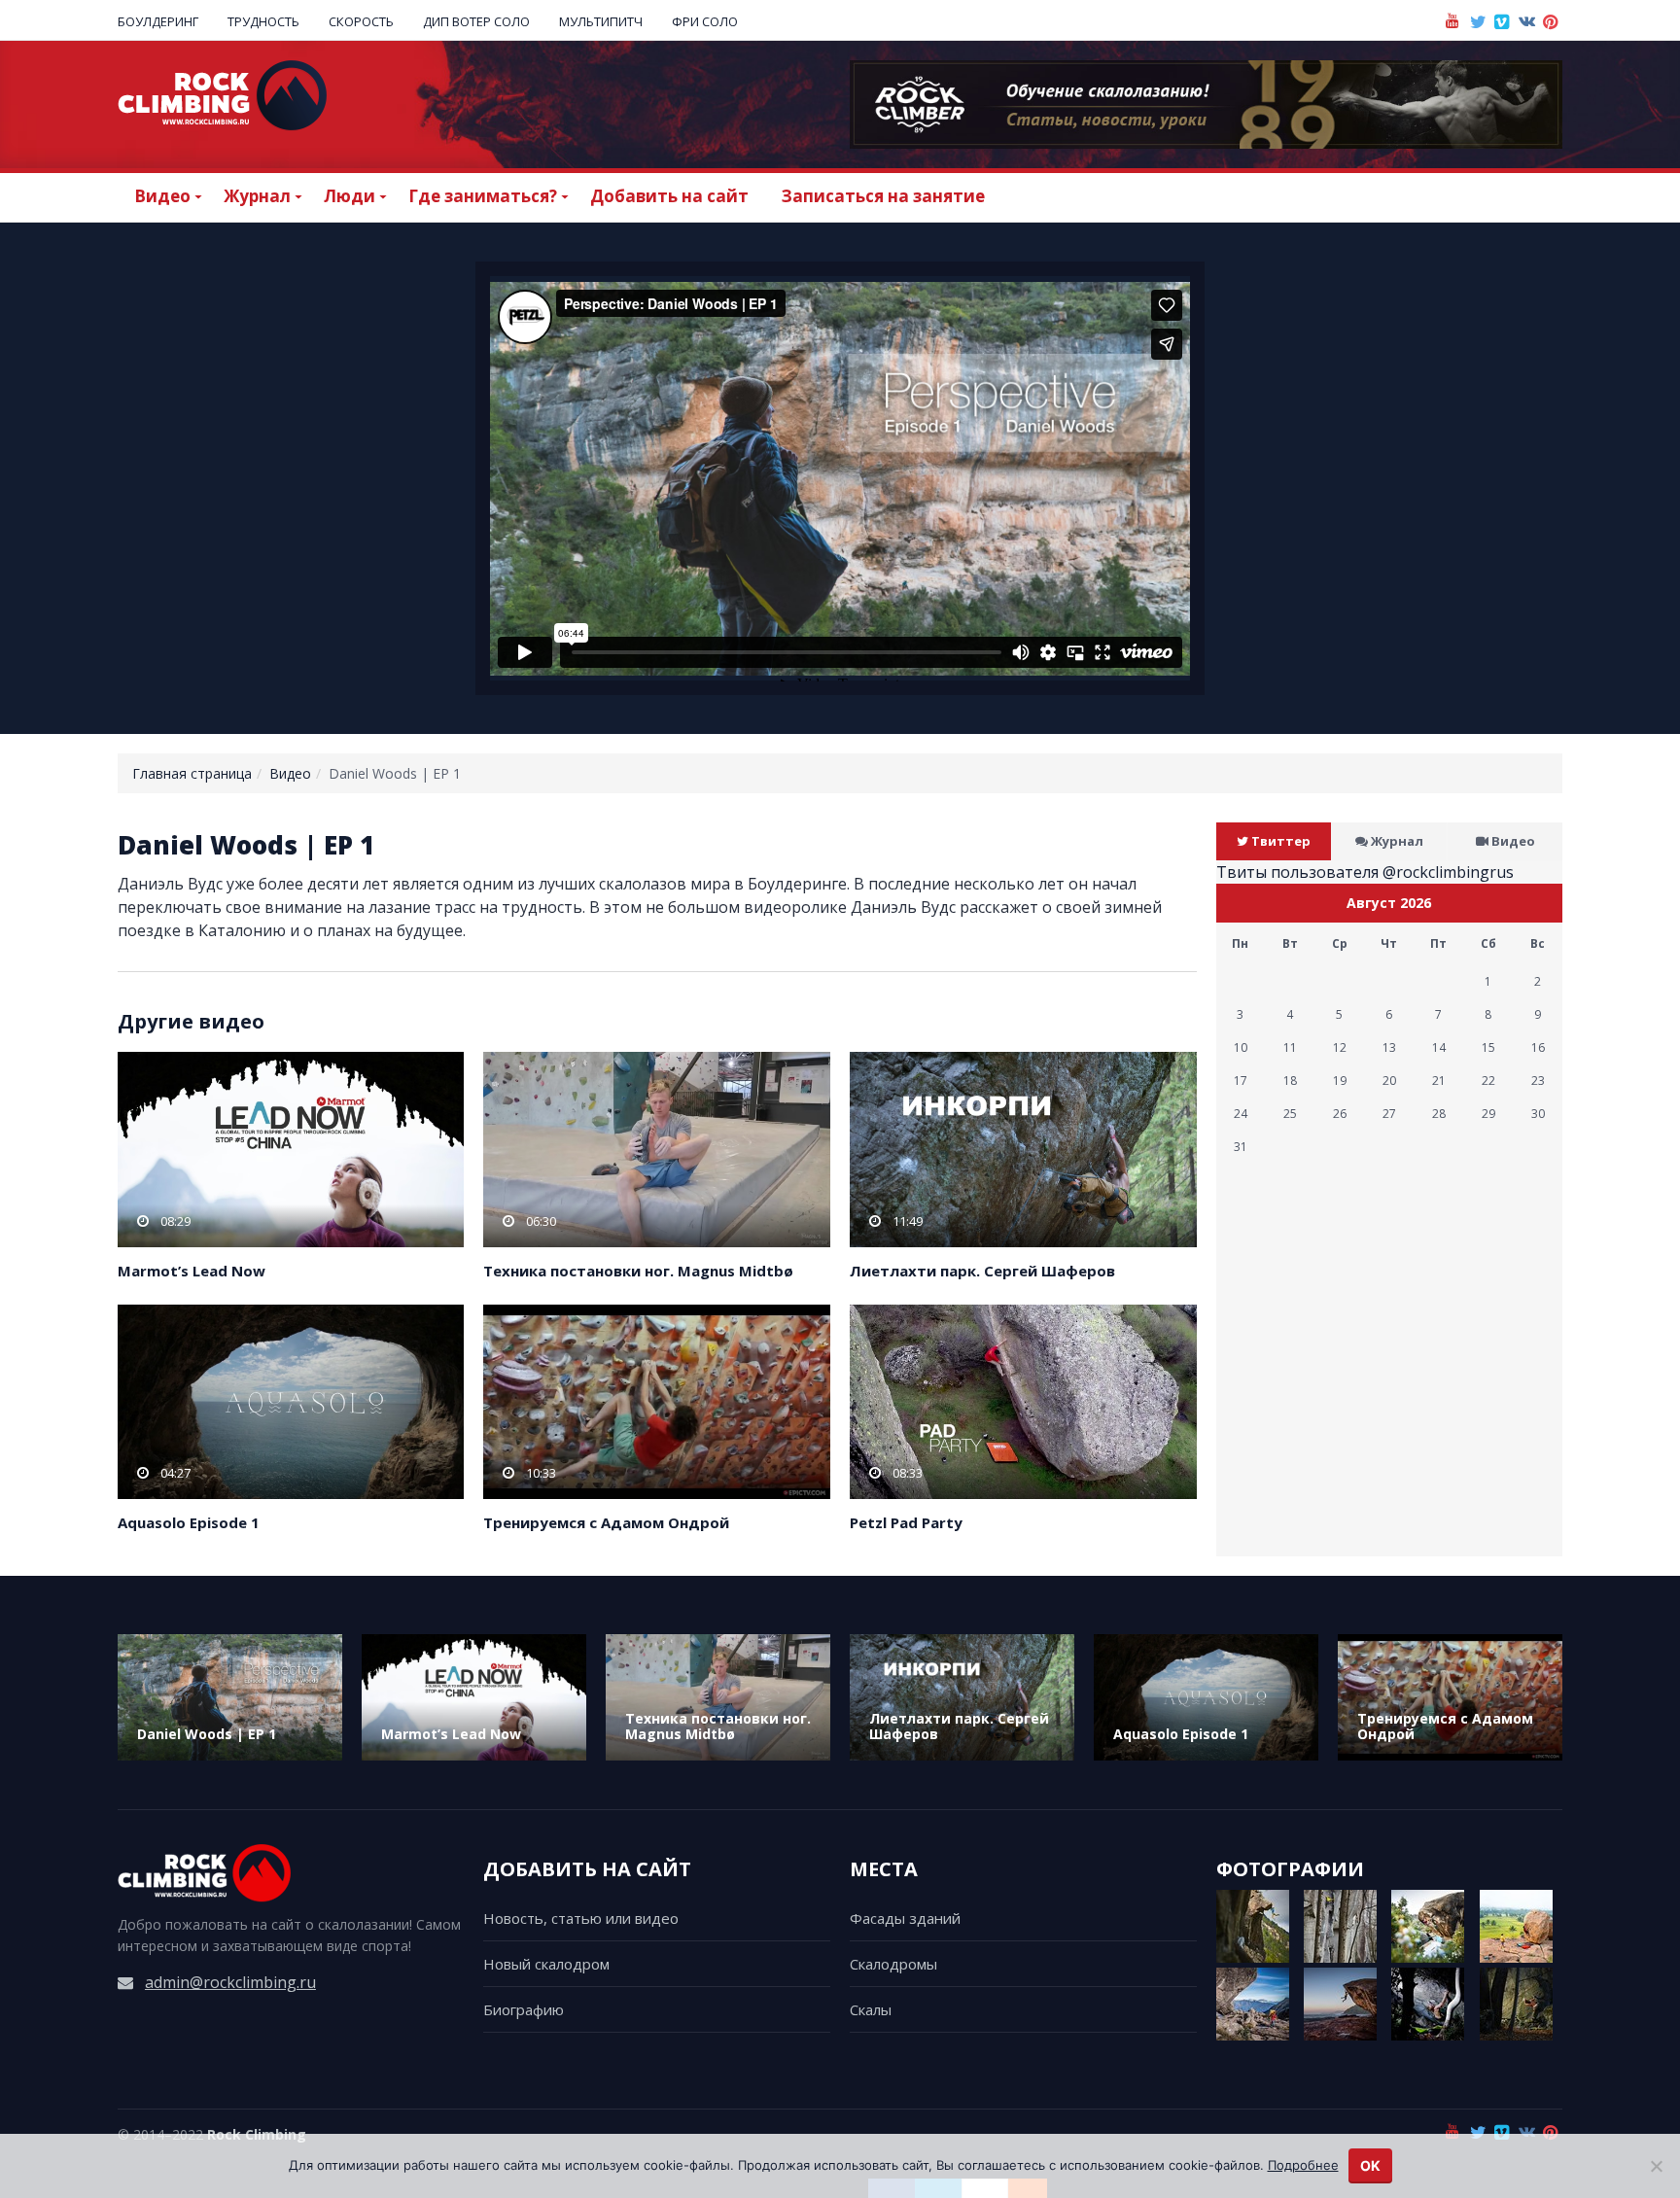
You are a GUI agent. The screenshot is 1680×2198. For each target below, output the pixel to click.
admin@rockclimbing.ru (230, 1982)
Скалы (871, 2009)
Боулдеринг (158, 21)
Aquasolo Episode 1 (189, 1522)
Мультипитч (601, 21)
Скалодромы (893, 1964)
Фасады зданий (905, 1918)
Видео (290, 773)
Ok (1370, 2165)
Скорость (361, 21)
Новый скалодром (546, 1964)
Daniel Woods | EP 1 (207, 1734)
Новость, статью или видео (581, 1918)
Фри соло (705, 21)
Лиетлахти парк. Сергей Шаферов (982, 1271)
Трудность (263, 21)
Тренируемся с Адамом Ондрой (606, 1522)
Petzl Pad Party (906, 1522)
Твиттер (1281, 841)
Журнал (1397, 841)
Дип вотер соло (476, 21)
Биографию (524, 2009)
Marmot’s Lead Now (192, 1271)
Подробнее (1303, 2165)
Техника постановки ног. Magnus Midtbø (638, 1271)
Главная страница (192, 773)
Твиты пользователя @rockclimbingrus (1365, 872)
